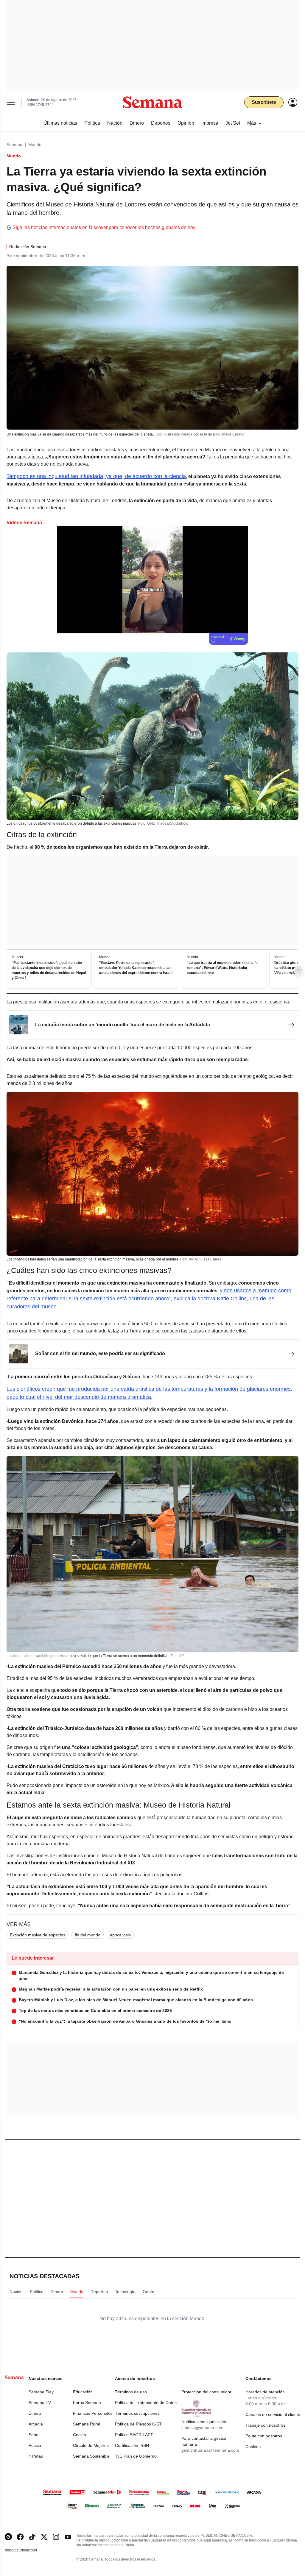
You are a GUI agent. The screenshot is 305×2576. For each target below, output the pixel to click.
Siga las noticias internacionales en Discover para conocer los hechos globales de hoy (104, 227)
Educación (83, 2392)
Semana (14, 145)
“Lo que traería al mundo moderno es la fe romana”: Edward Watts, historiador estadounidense (222, 968)
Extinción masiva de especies (38, 1935)
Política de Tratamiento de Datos (146, 2403)
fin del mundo (88, 1935)
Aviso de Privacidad (27, 2550)
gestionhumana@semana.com (210, 2450)
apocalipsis (120, 1935)
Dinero (35, 2413)
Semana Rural (87, 2424)
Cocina (80, 2435)
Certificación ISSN (132, 2445)
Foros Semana (87, 2403)
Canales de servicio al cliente (273, 2414)
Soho (34, 2435)
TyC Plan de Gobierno (136, 2456)
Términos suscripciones (137, 2413)
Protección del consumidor (206, 2392)
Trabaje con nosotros (265, 2425)
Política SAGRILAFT (134, 2435)
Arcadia (36, 2424)
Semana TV (40, 2403)
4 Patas (36, 2456)
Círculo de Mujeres (91, 2445)
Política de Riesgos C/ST (138, 2424)
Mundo (35, 145)
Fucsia (35, 2445)
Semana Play (41, 2392)
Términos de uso (131, 2392)
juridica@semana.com (202, 2428)
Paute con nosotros (264, 2436)
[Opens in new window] (20, 2537)
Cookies (253, 2447)
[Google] (8, 2537)
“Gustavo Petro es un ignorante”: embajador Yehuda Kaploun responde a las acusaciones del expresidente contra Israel (136, 968)
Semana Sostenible (91, 2456)
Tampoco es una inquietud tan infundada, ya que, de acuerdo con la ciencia (96, 476)
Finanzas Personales (93, 2413)
